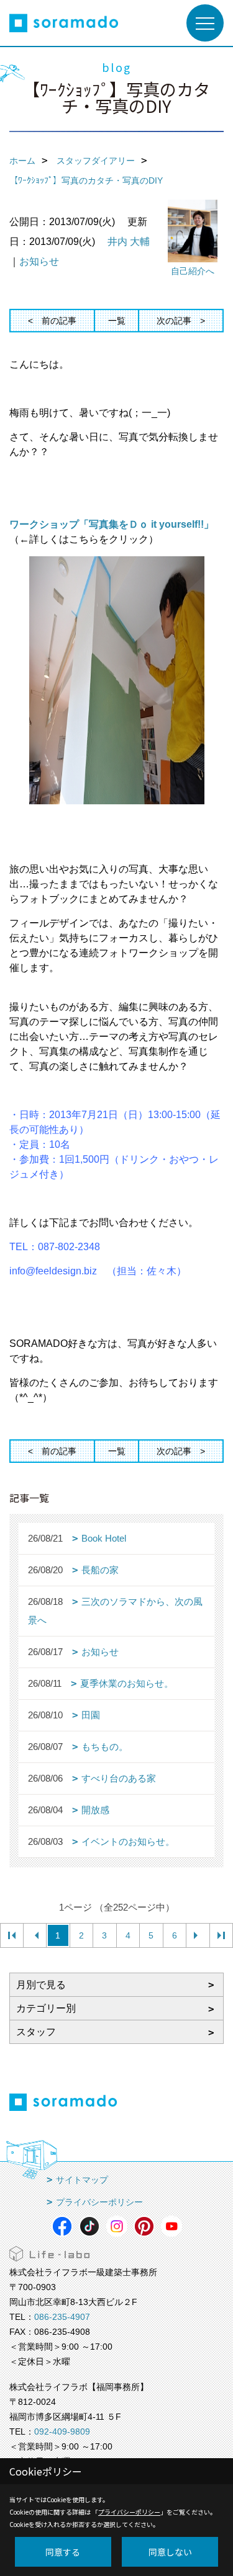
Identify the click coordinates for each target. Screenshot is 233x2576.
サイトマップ (82, 2180)
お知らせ (39, 261)
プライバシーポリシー (99, 2202)
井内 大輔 (129, 242)
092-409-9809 (62, 2432)
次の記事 (174, 321)
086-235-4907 (62, 2317)
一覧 (117, 321)
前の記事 (59, 321)
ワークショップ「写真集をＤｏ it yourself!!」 (112, 524)
